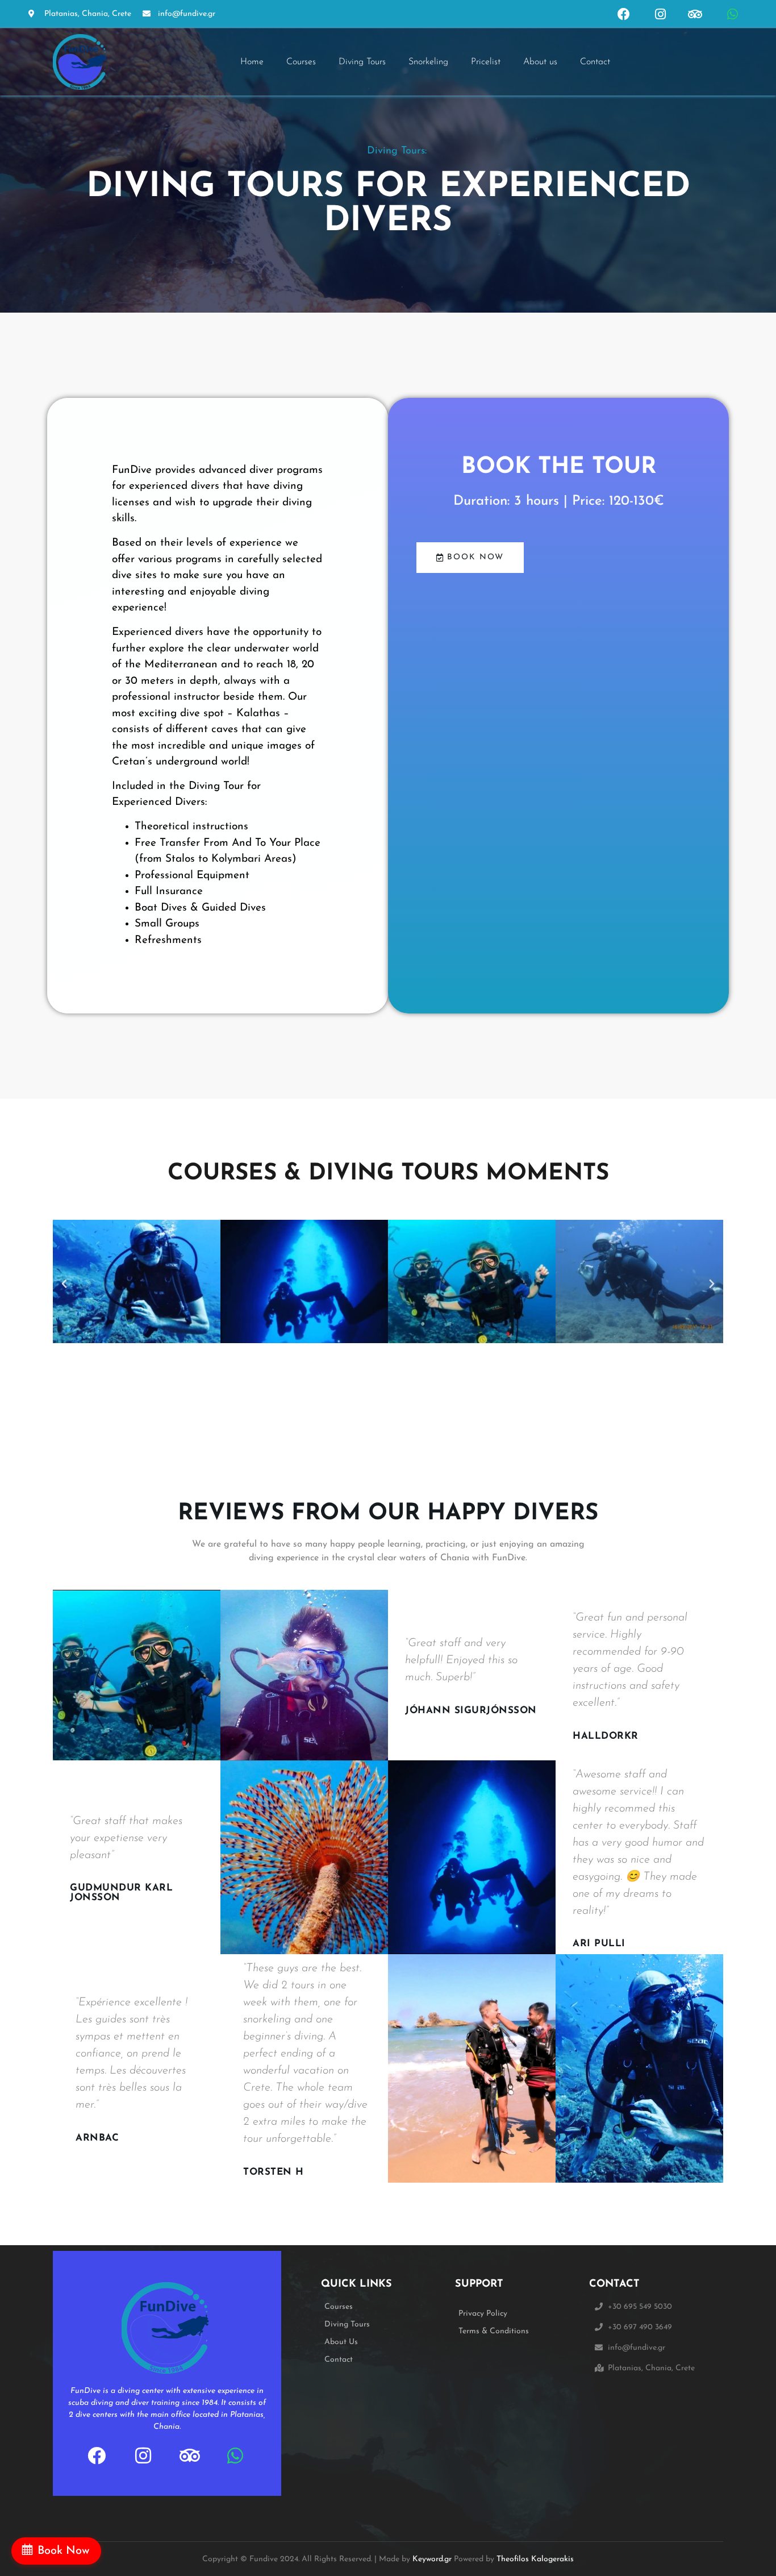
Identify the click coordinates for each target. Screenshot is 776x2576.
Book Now (64, 2551)
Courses (301, 62)
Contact (595, 62)
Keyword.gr (432, 2559)
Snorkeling (428, 62)
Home (252, 62)
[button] (64, 1284)
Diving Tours (362, 62)
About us (540, 62)
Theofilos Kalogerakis (535, 2559)
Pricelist (486, 62)
